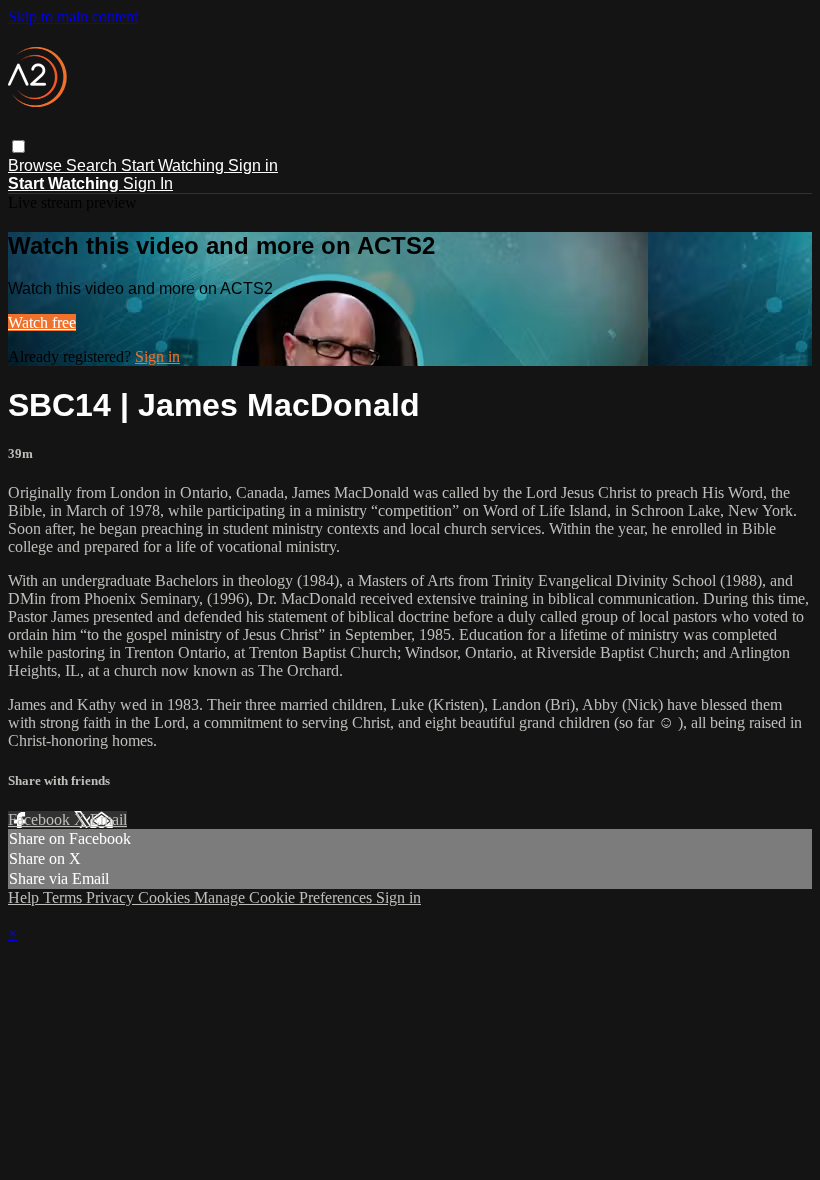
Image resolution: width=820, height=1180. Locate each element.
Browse (37, 165)
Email (108, 819)
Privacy (112, 897)
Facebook (41, 819)
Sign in (253, 165)
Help (25, 897)
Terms (64, 897)
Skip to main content (73, 16)
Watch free (42, 322)
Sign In (148, 183)
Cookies (166, 897)
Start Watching (174, 165)
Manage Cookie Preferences (285, 897)
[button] (18, 146)
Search (93, 165)
